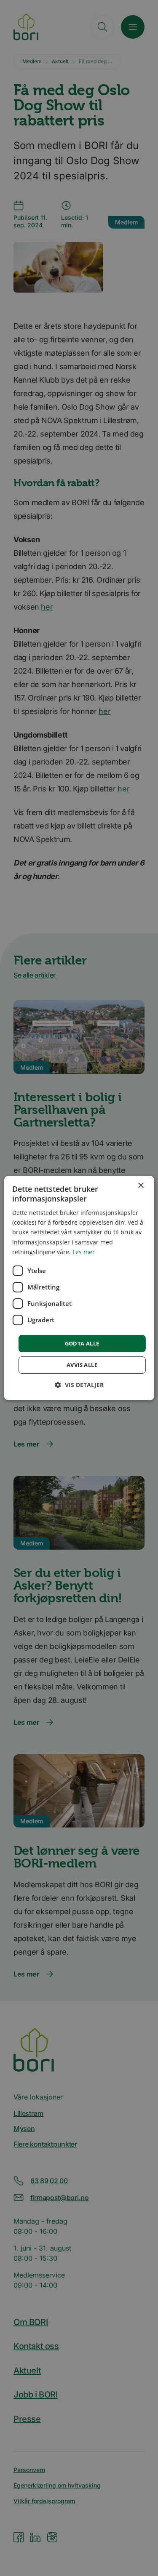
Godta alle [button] (82, 1343)
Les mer (84, 1252)
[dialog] (79, 1288)
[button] (79, 1385)
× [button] (141, 1186)
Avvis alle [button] (82, 1365)
